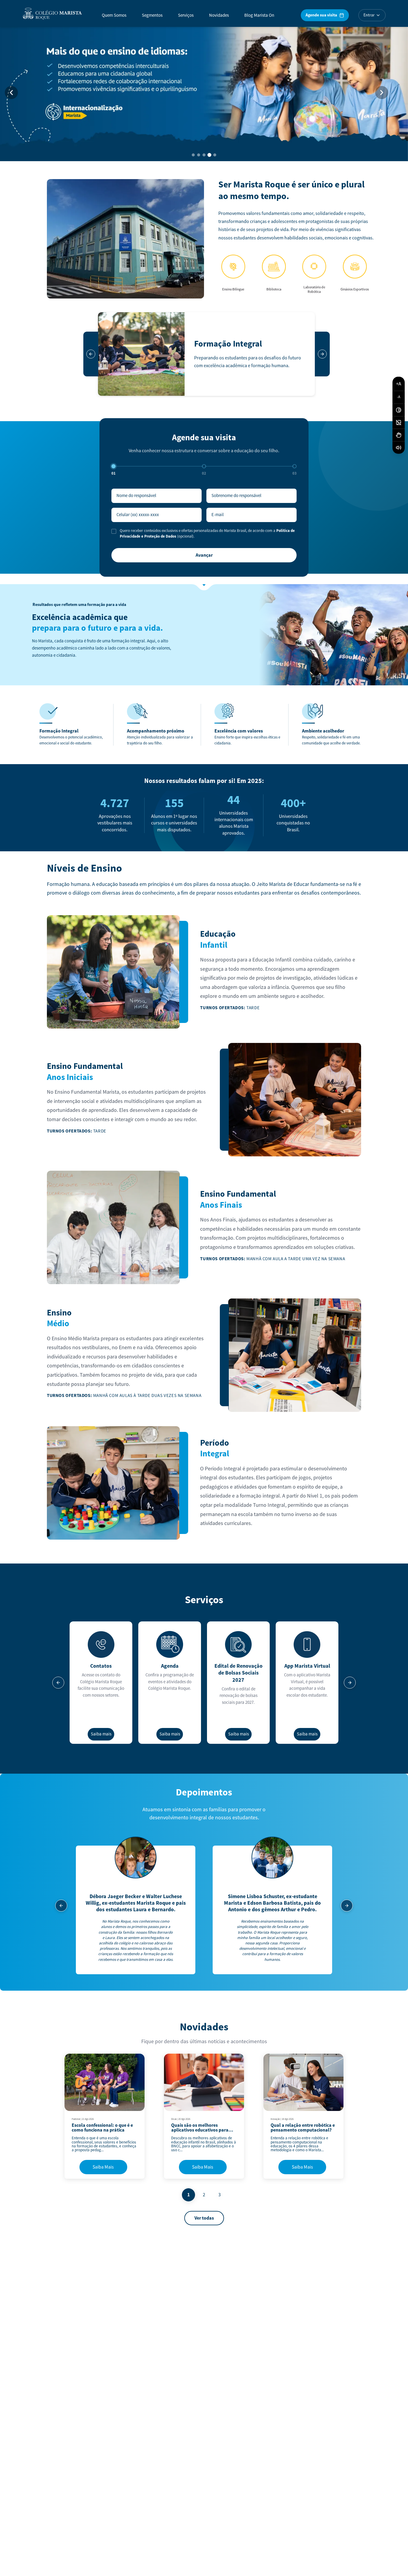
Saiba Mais (103, 2167)
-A (399, 397)
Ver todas (204, 2218)
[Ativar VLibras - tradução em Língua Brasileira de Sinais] (399, 435)
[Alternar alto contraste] (399, 410)
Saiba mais (101, 1734)
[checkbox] (114, 531)
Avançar (204, 555)
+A (399, 384)
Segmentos (152, 15)
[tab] (193, 155)
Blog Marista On (259, 15)
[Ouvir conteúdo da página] (399, 447)
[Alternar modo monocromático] (399, 422)
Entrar (369, 15)
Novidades (219, 15)
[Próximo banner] (382, 93)
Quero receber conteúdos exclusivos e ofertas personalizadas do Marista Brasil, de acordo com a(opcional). (207, 534)
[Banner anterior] (11, 93)
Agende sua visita (321, 15)
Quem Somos (114, 15)
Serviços (186, 15)
